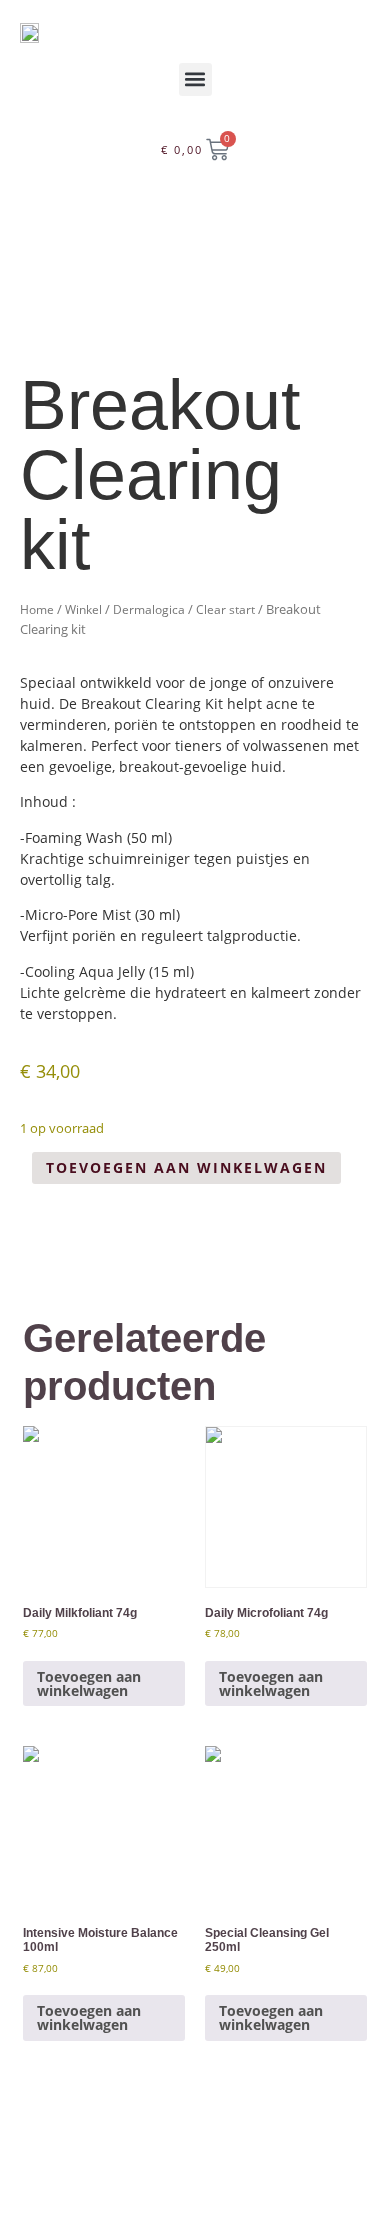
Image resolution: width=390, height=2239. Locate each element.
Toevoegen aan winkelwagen (186, 1167)
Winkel (83, 609)
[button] (195, 79)
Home (37, 609)
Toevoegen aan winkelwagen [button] (89, 1683)
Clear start (225, 609)
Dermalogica (149, 609)
